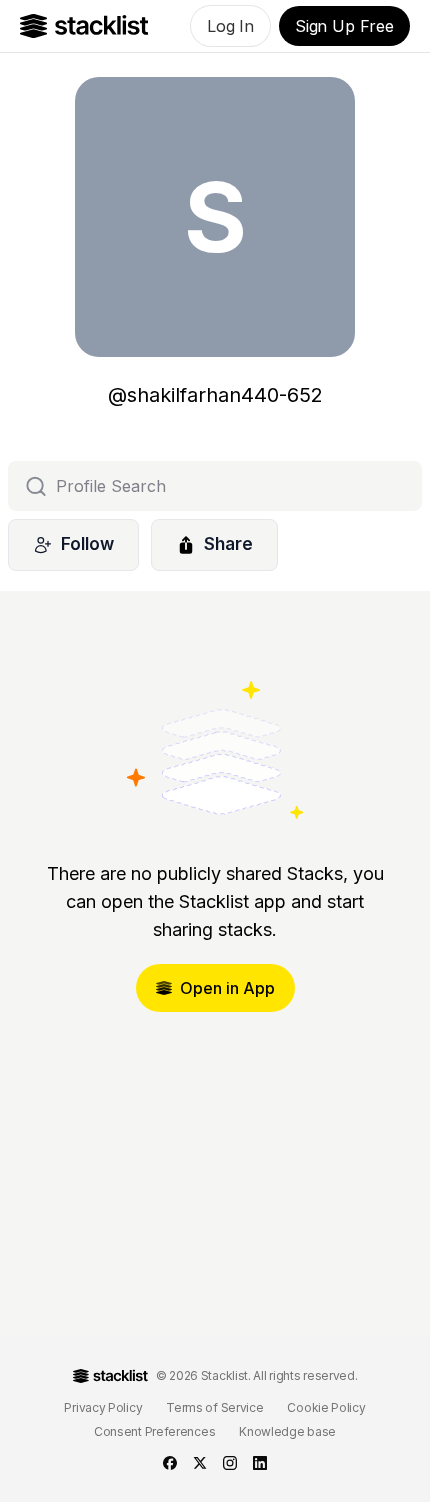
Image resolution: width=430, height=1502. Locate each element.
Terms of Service (214, 1407)
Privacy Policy (103, 1407)
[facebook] (170, 1463)
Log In (230, 26)
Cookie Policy (326, 1407)
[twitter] (200, 1463)
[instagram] (230, 1463)
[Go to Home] (84, 26)
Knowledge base (287, 1431)
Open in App (227, 988)
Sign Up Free (344, 26)
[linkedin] (260, 1463)
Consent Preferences (154, 1431)
